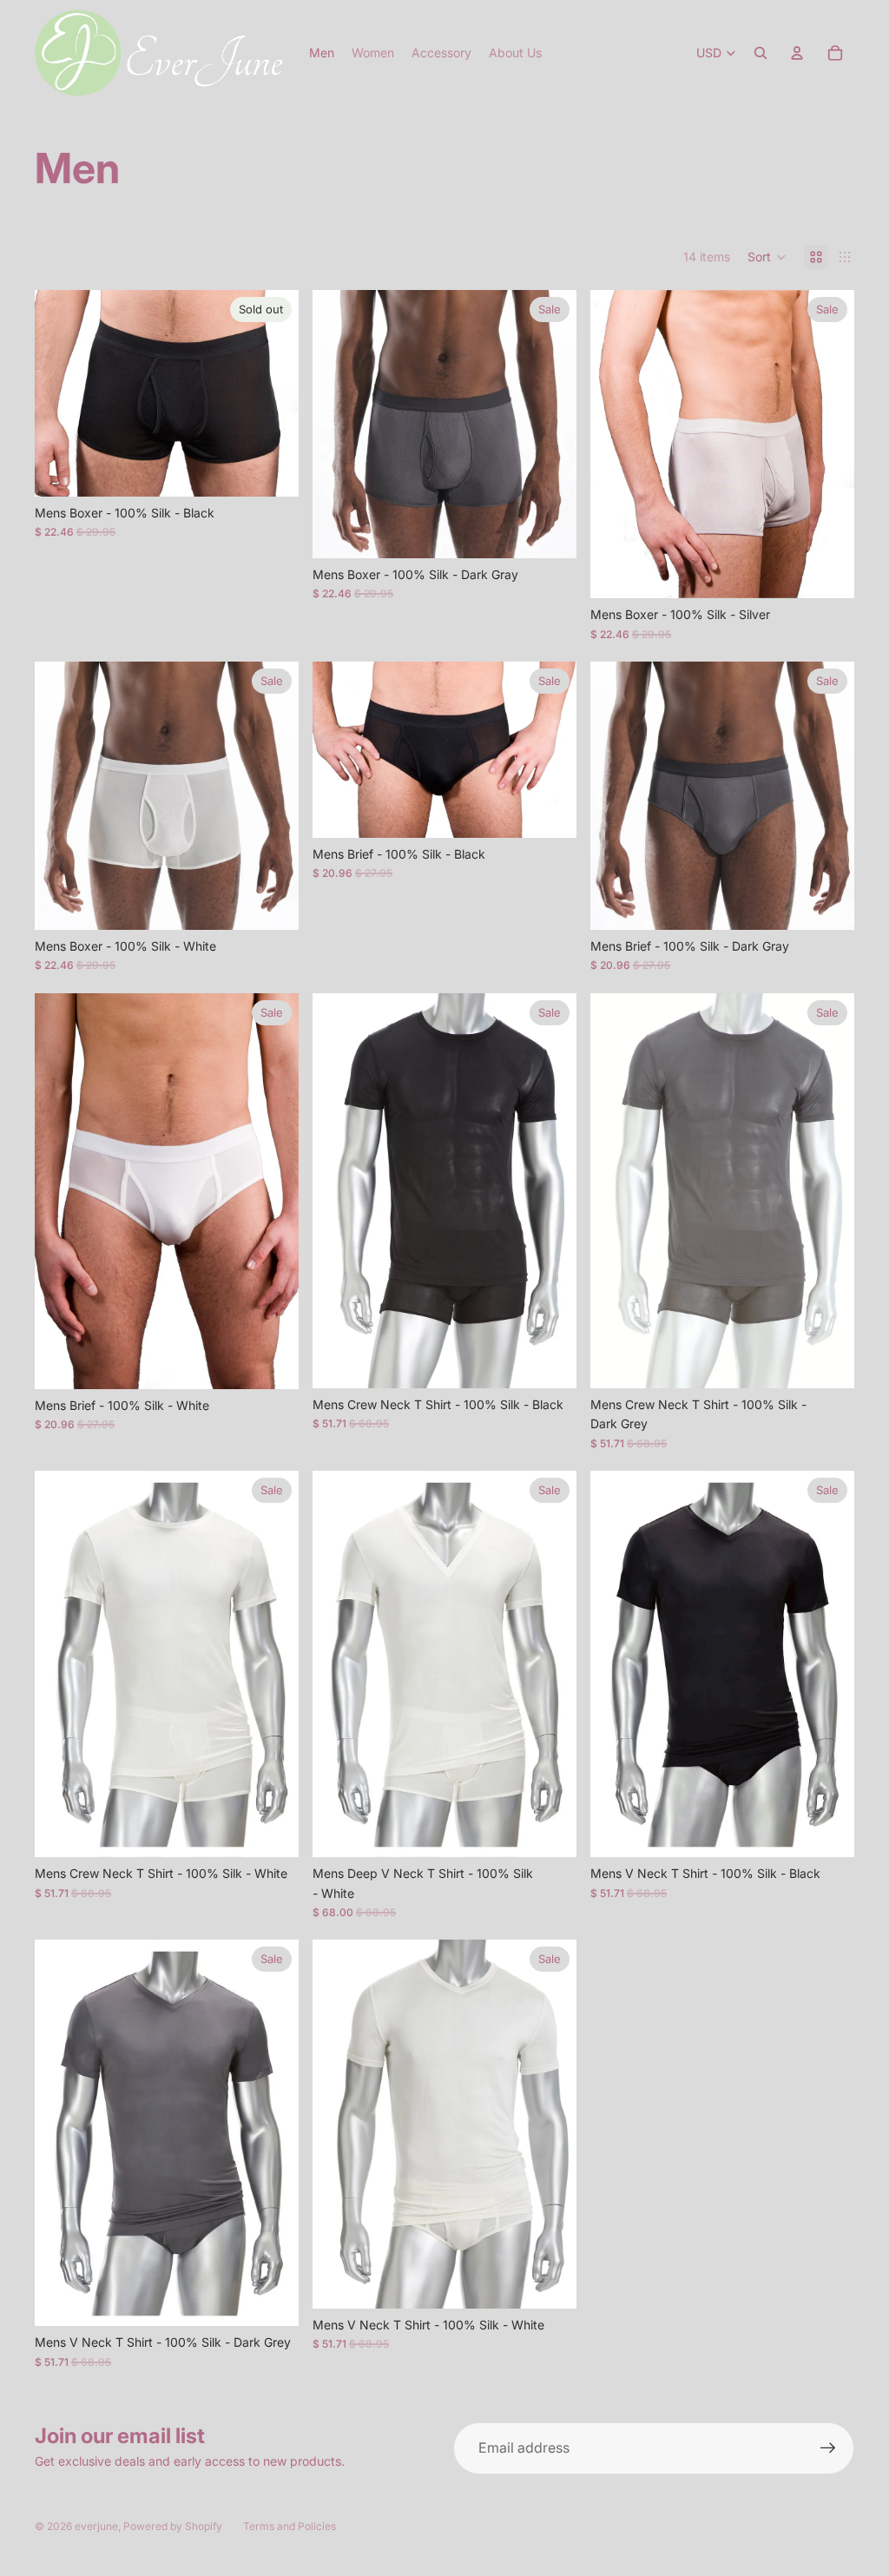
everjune (96, 2526)
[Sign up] (828, 2448)
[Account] (797, 53)
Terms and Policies (290, 2526)
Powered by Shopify (173, 2526)
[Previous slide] (61, 393)
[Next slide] (273, 393)
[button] (767, 257)
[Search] (761, 53)
